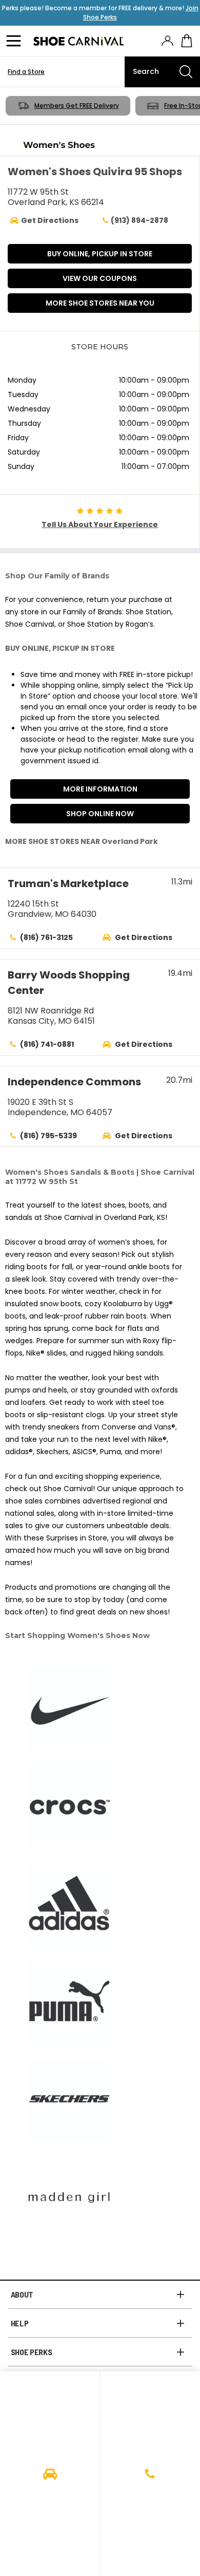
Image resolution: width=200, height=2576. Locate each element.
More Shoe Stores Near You (100, 303)
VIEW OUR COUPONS (100, 278)
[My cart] (187, 41)
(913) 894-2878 (139, 220)
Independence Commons (74, 1082)
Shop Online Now (100, 814)
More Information (100, 789)
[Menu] (15, 41)
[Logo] (78, 41)
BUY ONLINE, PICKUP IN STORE (100, 254)
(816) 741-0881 (47, 1044)
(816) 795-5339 (48, 1136)
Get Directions (144, 937)
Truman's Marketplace (68, 883)
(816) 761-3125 (46, 937)
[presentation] (167, 41)
